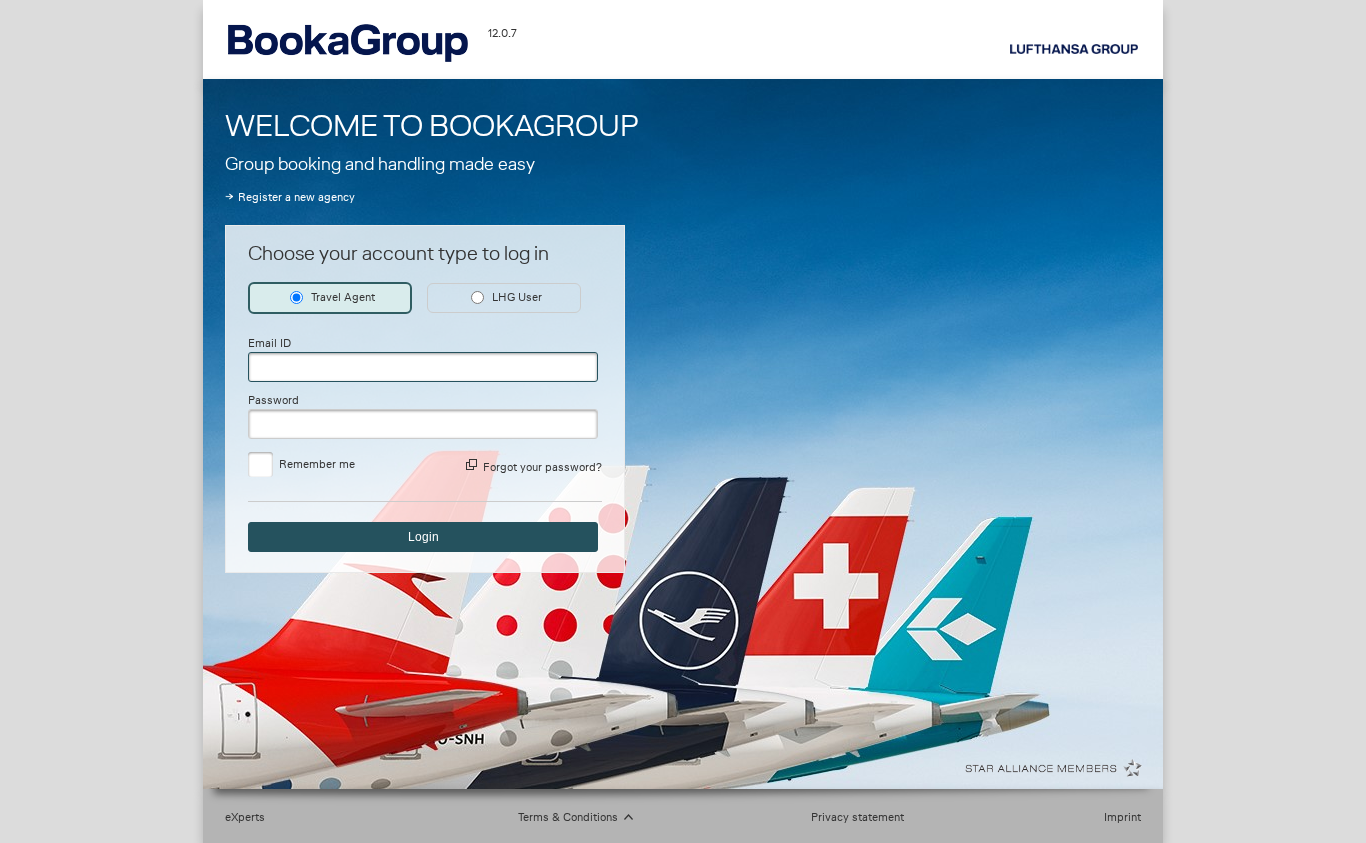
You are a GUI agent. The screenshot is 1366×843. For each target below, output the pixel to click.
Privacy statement (857, 817)
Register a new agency (296, 197)
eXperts (245, 817)
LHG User (517, 297)
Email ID (269, 343)
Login (423, 537)
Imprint (1122, 817)
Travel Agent (343, 297)
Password (273, 400)
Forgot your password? (542, 467)
